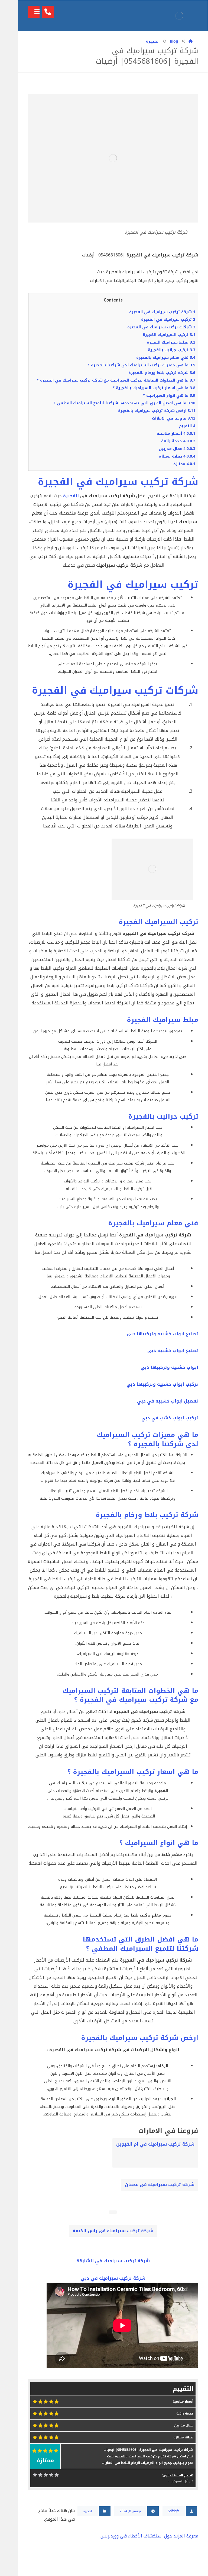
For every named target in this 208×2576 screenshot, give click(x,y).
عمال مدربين (177, 449)
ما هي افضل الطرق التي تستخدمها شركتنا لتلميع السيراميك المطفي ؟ (124, 403)
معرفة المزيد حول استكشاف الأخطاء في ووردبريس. (149, 2536)
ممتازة (184, 464)
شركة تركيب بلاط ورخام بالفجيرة (162, 373)
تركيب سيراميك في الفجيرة (168, 320)
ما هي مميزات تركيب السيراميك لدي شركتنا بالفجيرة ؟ (142, 365)
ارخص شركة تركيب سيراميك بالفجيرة (157, 411)
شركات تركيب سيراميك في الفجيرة (161, 327)
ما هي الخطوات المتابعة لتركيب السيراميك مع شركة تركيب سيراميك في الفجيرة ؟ (116, 380)
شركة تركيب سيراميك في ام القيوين (155, 2144)
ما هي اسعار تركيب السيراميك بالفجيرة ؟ (154, 388)
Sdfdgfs (174, 2511)
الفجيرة (71, 496)
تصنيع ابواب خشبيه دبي (173, 1351)
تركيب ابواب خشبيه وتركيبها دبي (162, 1384)
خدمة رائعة (178, 441)
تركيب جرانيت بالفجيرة (172, 350)
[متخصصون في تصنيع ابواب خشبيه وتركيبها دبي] (179, 16)
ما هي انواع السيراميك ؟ (169, 396)
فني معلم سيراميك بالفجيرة (166, 358)
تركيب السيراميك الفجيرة (169, 335)
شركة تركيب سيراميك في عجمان (160, 2185)
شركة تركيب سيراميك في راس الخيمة (113, 2231)
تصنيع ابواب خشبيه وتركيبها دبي (162, 1334)
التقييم (187, 426)
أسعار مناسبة (176, 434)
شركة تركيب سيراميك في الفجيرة (162, 312)
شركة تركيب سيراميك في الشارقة (113, 2261)
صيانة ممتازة (177, 456)
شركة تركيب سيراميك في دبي (113, 2278)
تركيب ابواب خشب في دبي (170, 1418)
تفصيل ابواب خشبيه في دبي (168, 1401)
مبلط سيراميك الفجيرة (171, 342)
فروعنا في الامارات (174, 418)
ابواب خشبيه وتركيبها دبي (169, 1367)
